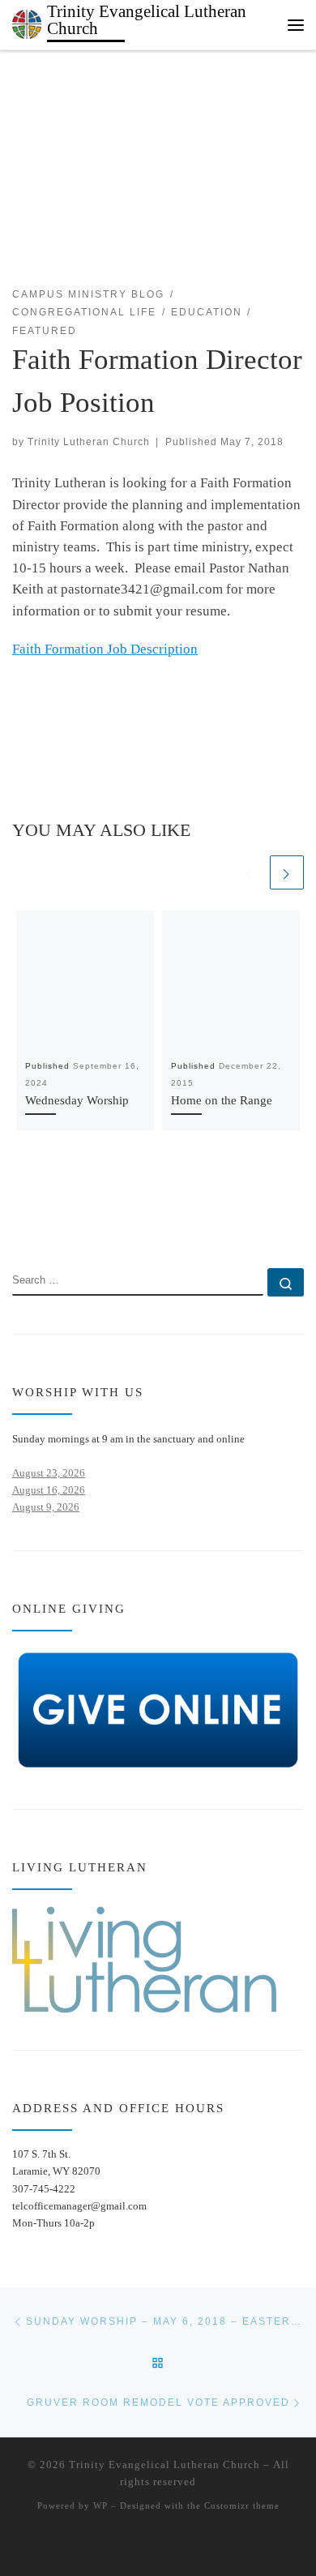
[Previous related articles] (250, 872)
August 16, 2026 (49, 1490)
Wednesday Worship (77, 1100)
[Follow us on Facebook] (42, 1223)
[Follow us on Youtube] (66, 1223)
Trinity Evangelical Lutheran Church (164, 2465)
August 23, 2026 (49, 1473)
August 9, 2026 (46, 1507)
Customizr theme (242, 2505)
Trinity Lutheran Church (89, 441)
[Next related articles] (287, 872)
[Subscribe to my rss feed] (17, 1223)
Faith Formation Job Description (105, 649)
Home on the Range (222, 1100)
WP (100, 2505)
